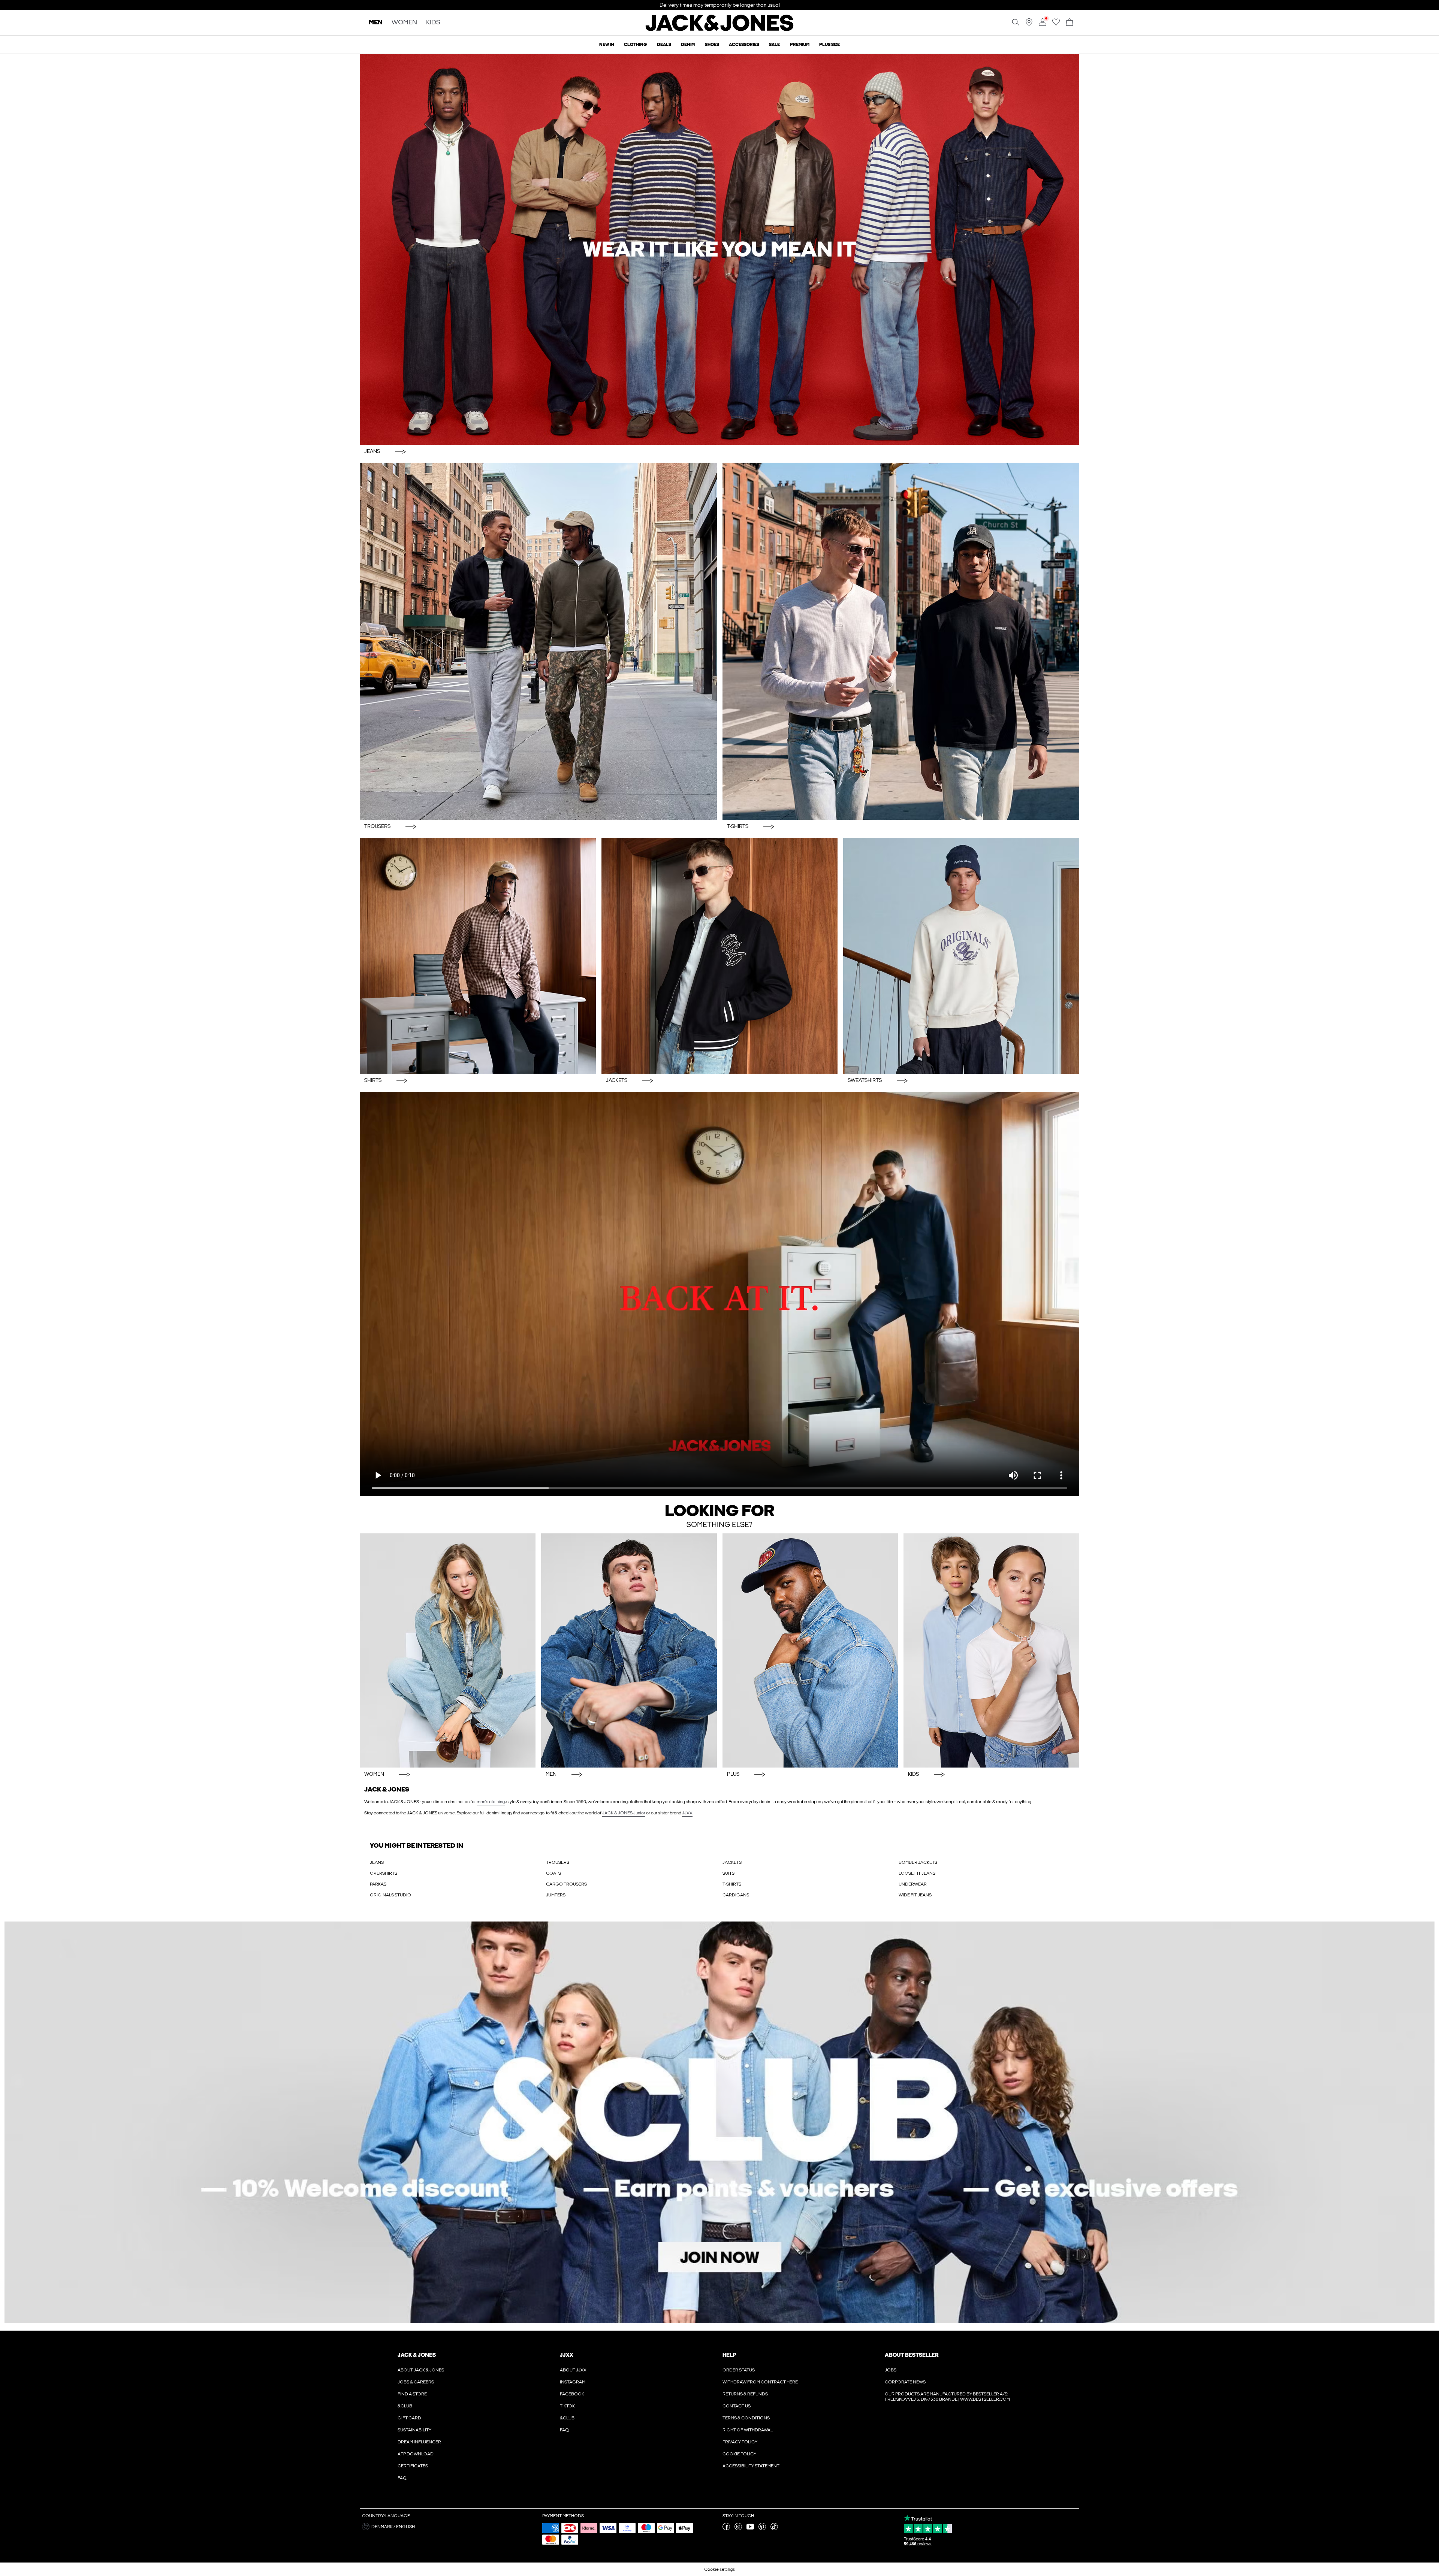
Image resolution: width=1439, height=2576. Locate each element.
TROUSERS (558, 1862)
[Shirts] (478, 956)
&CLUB (405, 2406)
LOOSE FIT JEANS (917, 1873)
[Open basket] (1070, 23)
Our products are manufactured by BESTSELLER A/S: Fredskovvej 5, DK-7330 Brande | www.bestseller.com (947, 2397)
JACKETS (732, 1862)
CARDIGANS (736, 1895)
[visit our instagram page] (738, 2529)
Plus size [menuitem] (829, 45)
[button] (449, 2527)
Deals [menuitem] (664, 45)
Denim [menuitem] (688, 45)
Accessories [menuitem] (744, 45)
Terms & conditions (746, 2418)
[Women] (448, 1650)
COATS (553, 1873)
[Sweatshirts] (961, 956)
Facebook (572, 2394)
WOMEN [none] (404, 23)
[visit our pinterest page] (762, 2529)
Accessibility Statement (751, 2466)
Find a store (412, 2394)
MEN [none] (376, 23)
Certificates (413, 2466)
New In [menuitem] (607, 45)
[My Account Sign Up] (719, 2122)
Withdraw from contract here (760, 2382)
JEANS (377, 1862)
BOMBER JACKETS (918, 1862)
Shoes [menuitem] (712, 45)
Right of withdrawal (748, 2430)
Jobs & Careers (416, 2382)
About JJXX (573, 2370)
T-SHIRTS (732, 1884)
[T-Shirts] (901, 641)
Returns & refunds (745, 2394)
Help (729, 2355)
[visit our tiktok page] (774, 2529)
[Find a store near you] (1029, 24)
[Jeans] (719, 249)
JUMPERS (556, 1895)
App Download (416, 2454)
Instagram (573, 2382)
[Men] (629, 1650)
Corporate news (905, 2382)
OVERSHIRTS (384, 1873)
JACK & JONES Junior (624, 1813)
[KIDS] (991, 1650)
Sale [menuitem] (774, 45)
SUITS (728, 1873)
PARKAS (378, 1884)
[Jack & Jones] (720, 29)
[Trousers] (538, 641)
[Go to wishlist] (1056, 24)
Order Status (739, 2370)
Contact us (737, 2406)
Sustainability (414, 2430)
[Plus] (810, 1650)
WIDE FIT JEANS (915, 1895)
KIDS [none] (433, 23)
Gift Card (409, 2418)
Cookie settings (719, 2569)
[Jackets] (719, 956)
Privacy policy (740, 2442)
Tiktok (567, 2406)
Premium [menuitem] (800, 45)
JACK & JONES (417, 2355)
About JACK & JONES (421, 2370)
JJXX (687, 1813)
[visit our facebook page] (726, 2529)
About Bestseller (912, 2355)
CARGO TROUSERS (566, 1884)
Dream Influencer (419, 2442)
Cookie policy (739, 2454)
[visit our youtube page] (750, 2529)
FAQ (402, 2478)
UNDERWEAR (913, 1884)
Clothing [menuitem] (635, 45)
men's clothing (491, 1802)
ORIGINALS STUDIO (390, 1895)
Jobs (891, 2370)
